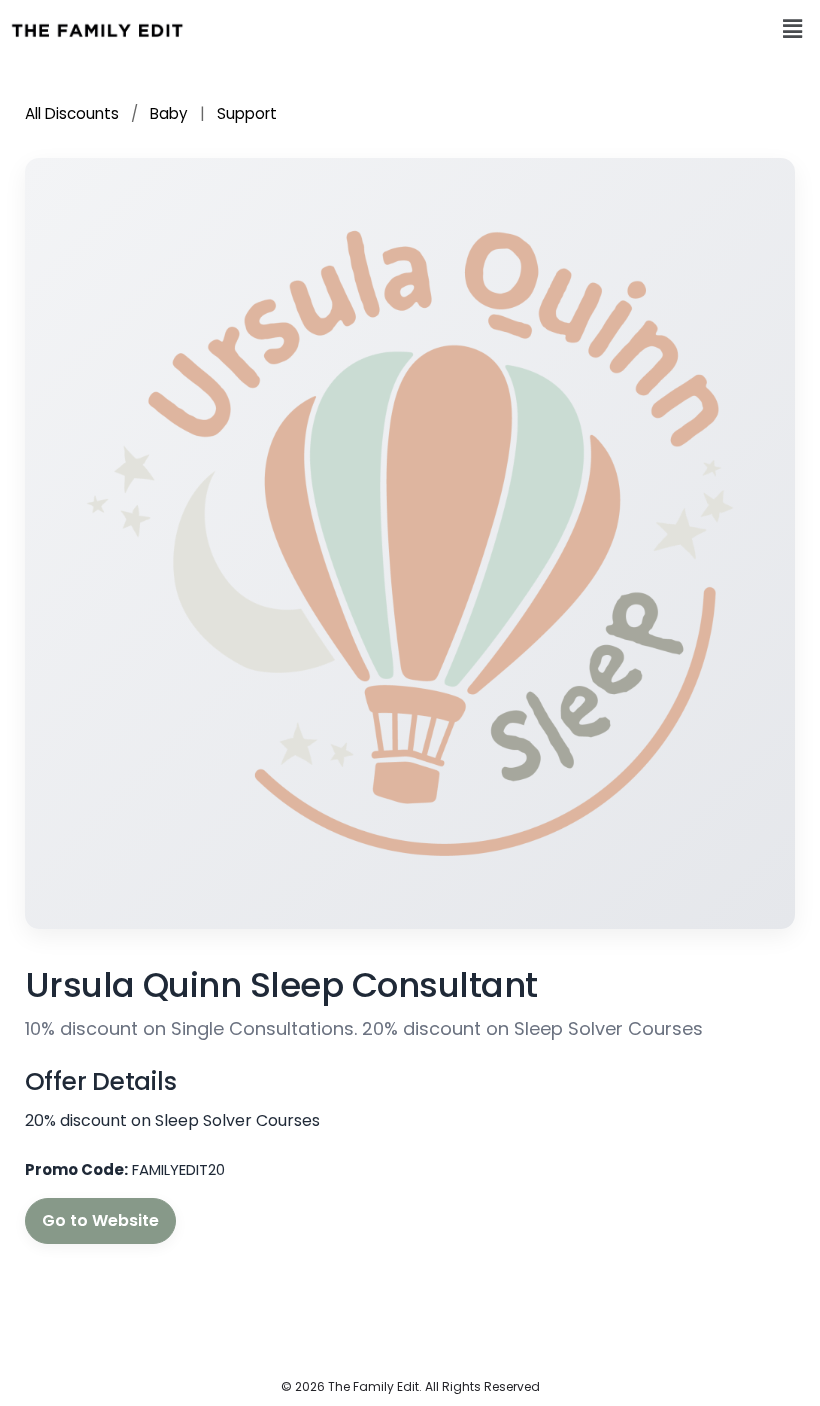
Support (247, 113)
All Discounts (74, 113)
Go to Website (100, 1220)
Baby (169, 113)
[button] (793, 29)
